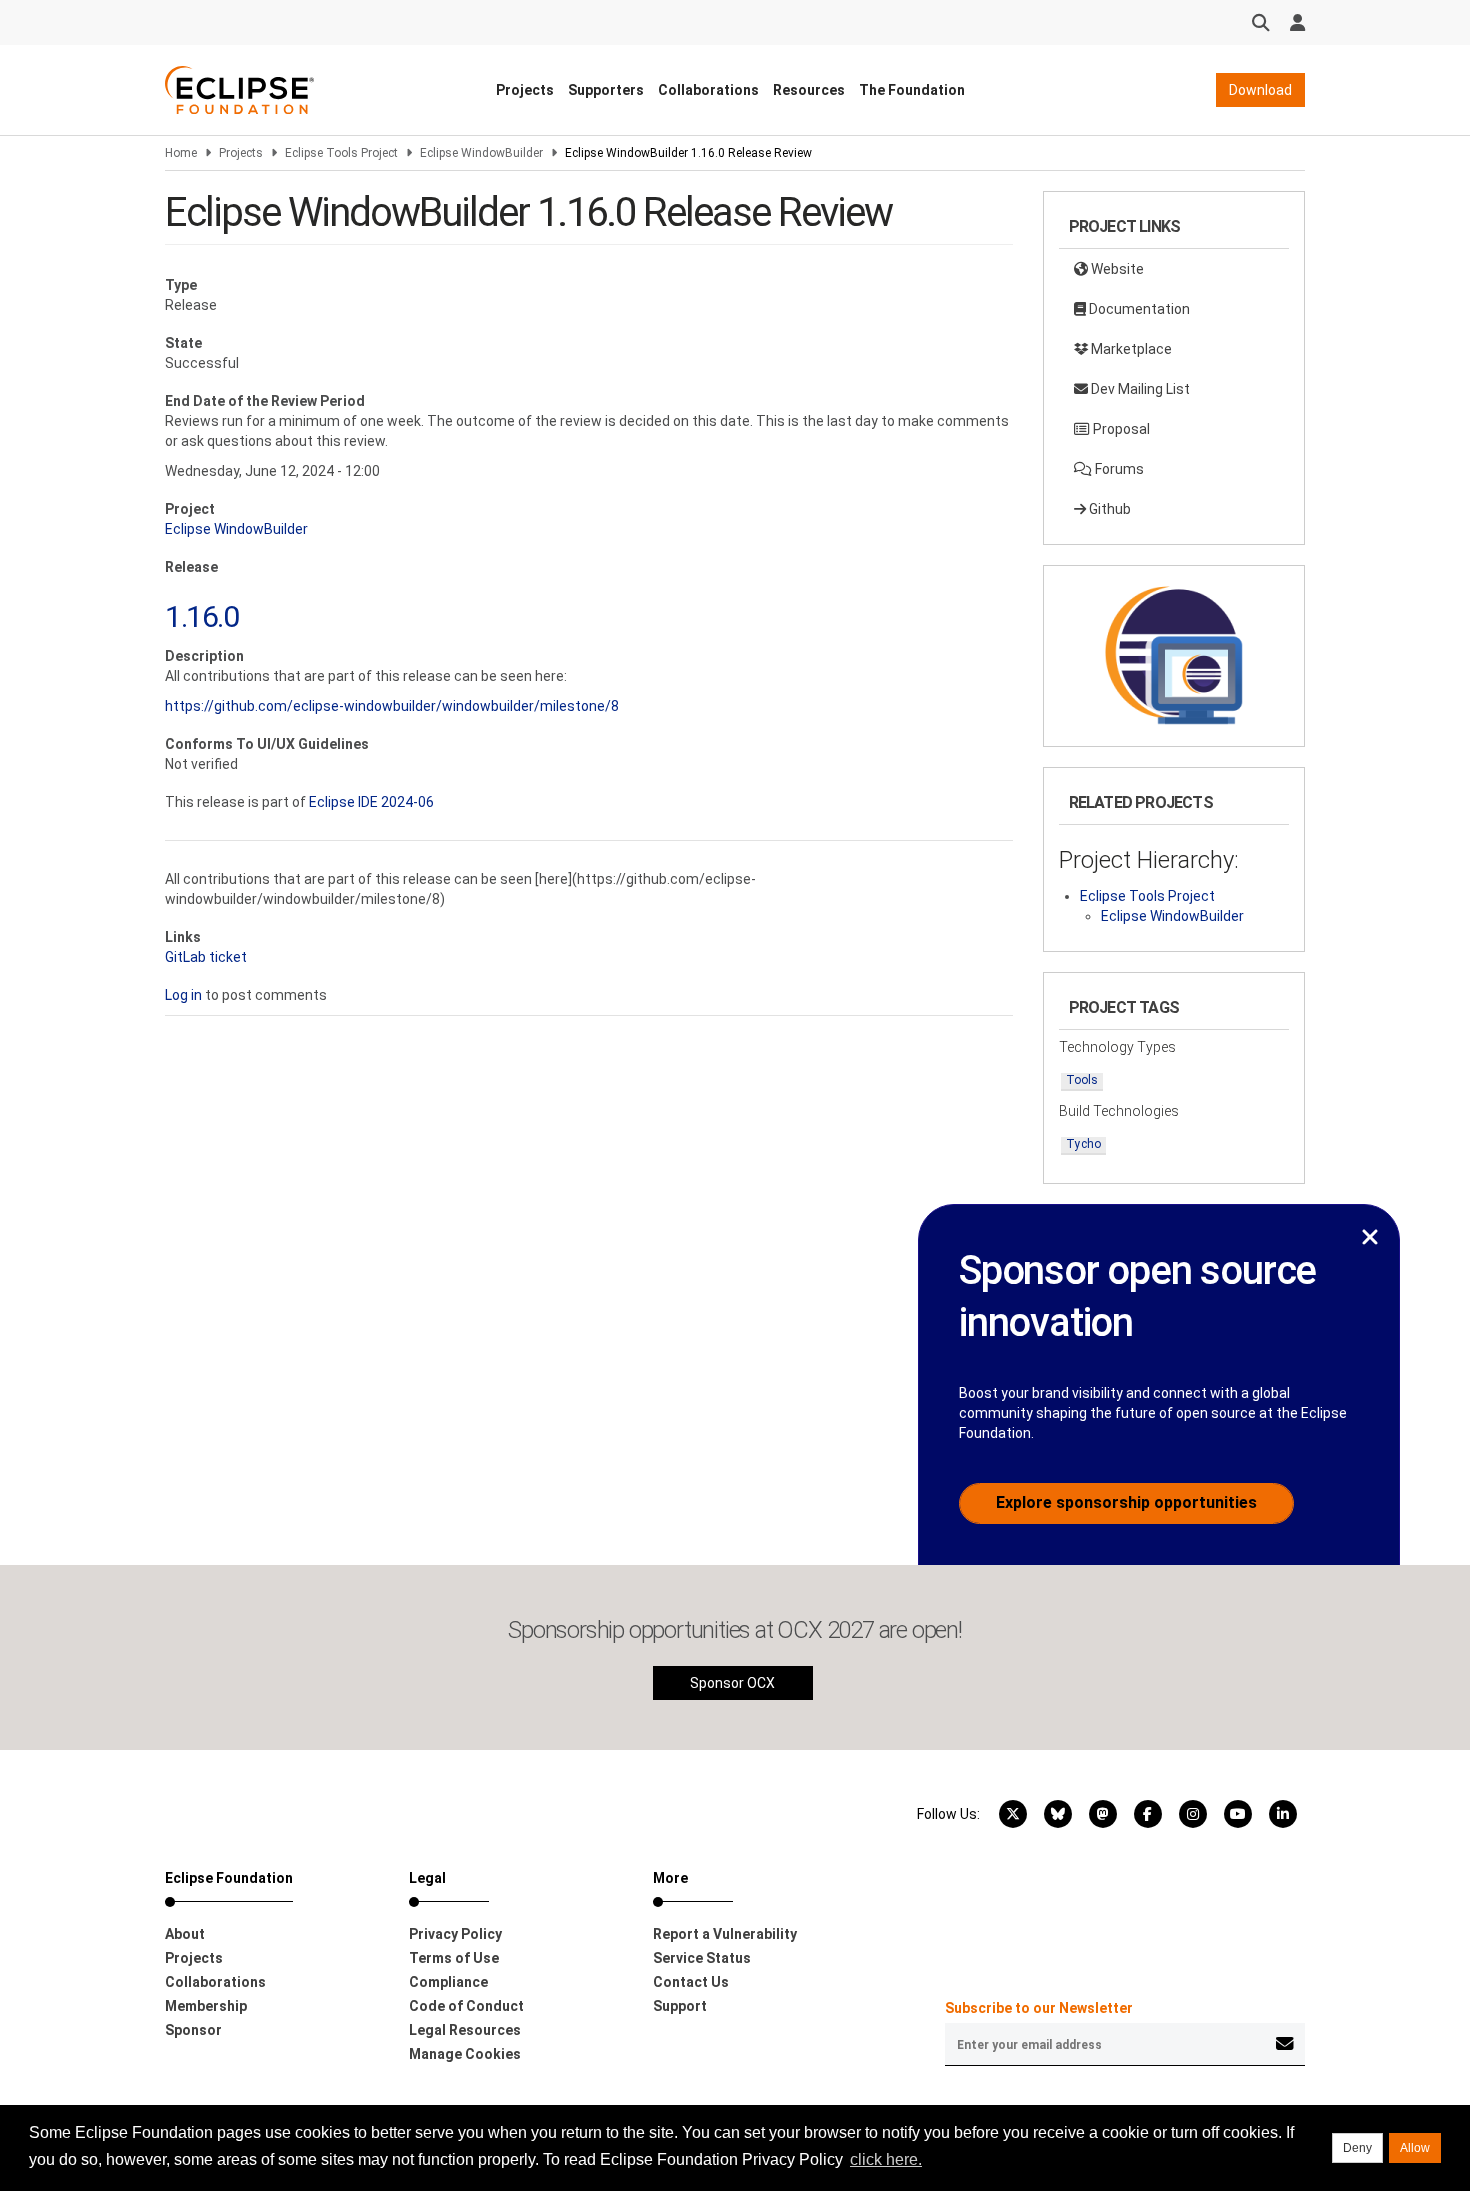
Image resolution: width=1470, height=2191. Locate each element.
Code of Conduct (466, 2006)
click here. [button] (886, 2159)
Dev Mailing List (1139, 389)
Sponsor (193, 2030)
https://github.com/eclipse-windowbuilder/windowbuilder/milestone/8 (392, 706)
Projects (525, 90)
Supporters (606, 90)
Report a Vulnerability (725, 1934)
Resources (809, 90)
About (185, 1934)
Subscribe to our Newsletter (1039, 2008)
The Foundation (912, 90)
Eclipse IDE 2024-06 (371, 802)
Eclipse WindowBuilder (481, 153)
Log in (183, 995)
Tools (1082, 1080)
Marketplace (1130, 349)
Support (680, 2006)
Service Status (702, 1958)
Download (1260, 90)
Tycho (1083, 1144)
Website (1116, 269)
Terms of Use (454, 1958)
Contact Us (691, 1982)
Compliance (448, 1982)
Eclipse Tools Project (341, 153)
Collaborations (708, 90)
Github (1108, 509)
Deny (1357, 2148)
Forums (1118, 469)
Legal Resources (465, 2030)
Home (181, 153)
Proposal (1120, 429)
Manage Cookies (465, 2054)
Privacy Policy (455, 1934)
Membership (206, 2006)
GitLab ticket (206, 957)
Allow (1415, 2148)
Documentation (1138, 309)
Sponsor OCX (732, 1683)
